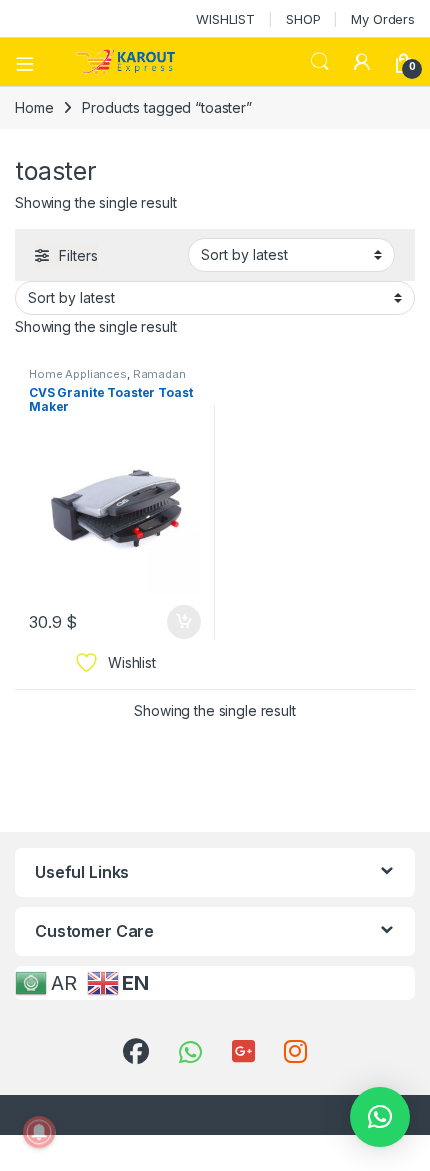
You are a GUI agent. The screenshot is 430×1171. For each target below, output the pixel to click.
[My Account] (362, 62)
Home (34, 107)
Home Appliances (78, 374)
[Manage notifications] (39, 1132)
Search (320, 62)
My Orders (383, 19)
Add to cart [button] (184, 622)
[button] (380, 1117)
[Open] (32, 62)
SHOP (303, 19)
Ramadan (159, 374)
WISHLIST (225, 19)
